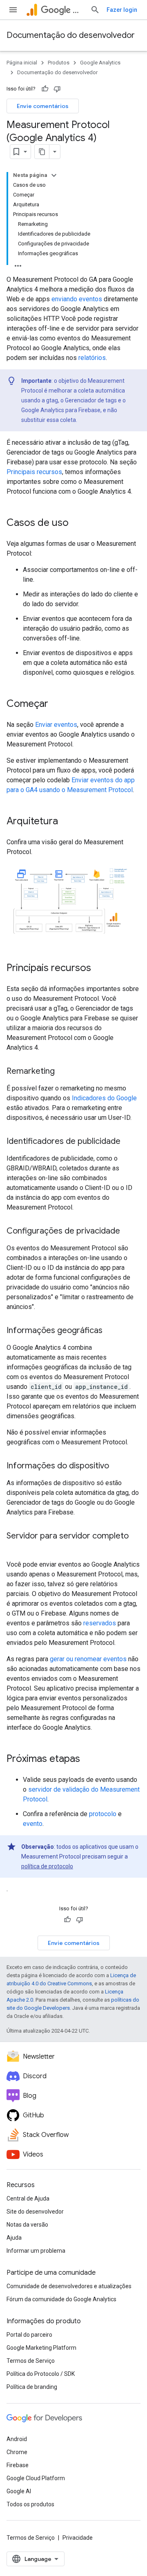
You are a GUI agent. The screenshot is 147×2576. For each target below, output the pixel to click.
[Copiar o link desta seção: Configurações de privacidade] (128, 1231)
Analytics (78, 10)
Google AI (19, 2491)
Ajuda (14, 2238)
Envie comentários (43, 106)
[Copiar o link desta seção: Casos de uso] (77, 523)
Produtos (59, 63)
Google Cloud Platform (36, 2478)
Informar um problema (36, 2251)
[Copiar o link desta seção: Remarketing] (63, 1071)
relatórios (92, 358)
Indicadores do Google (104, 1098)
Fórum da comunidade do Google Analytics (61, 2299)
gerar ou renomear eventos (88, 1659)
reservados (100, 1623)
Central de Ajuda (28, 2199)
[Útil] (45, 89)
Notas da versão (27, 2225)
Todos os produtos (30, 2504)
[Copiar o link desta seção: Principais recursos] (99, 968)
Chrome (17, 2452)
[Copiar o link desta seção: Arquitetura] (66, 822)
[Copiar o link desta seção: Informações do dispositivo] (117, 1466)
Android (17, 2439)
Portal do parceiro (29, 2335)
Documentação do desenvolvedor (71, 35)
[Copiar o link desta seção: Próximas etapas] (88, 1759)
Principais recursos (34, 472)
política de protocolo (47, 1866)
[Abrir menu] (13, 10)
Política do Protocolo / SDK (41, 2374)
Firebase (18, 2465)
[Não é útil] (57, 89)
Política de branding (32, 2387)
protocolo (103, 1814)
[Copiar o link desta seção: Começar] (56, 704)
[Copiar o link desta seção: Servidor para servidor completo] (15, 1547)
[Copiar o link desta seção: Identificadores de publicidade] (129, 1141)
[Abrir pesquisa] (95, 10)
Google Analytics (100, 63)
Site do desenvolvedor (35, 2212)
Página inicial (22, 63)
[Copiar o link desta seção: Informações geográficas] (111, 1331)
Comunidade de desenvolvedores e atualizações (69, 2286)
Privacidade (78, 2538)
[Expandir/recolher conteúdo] (54, 175)
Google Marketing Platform (41, 2348)
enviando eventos (77, 299)
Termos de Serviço (31, 2361)
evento (33, 1824)
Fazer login (122, 10)
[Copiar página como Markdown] (42, 152)
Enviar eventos (56, 725)
